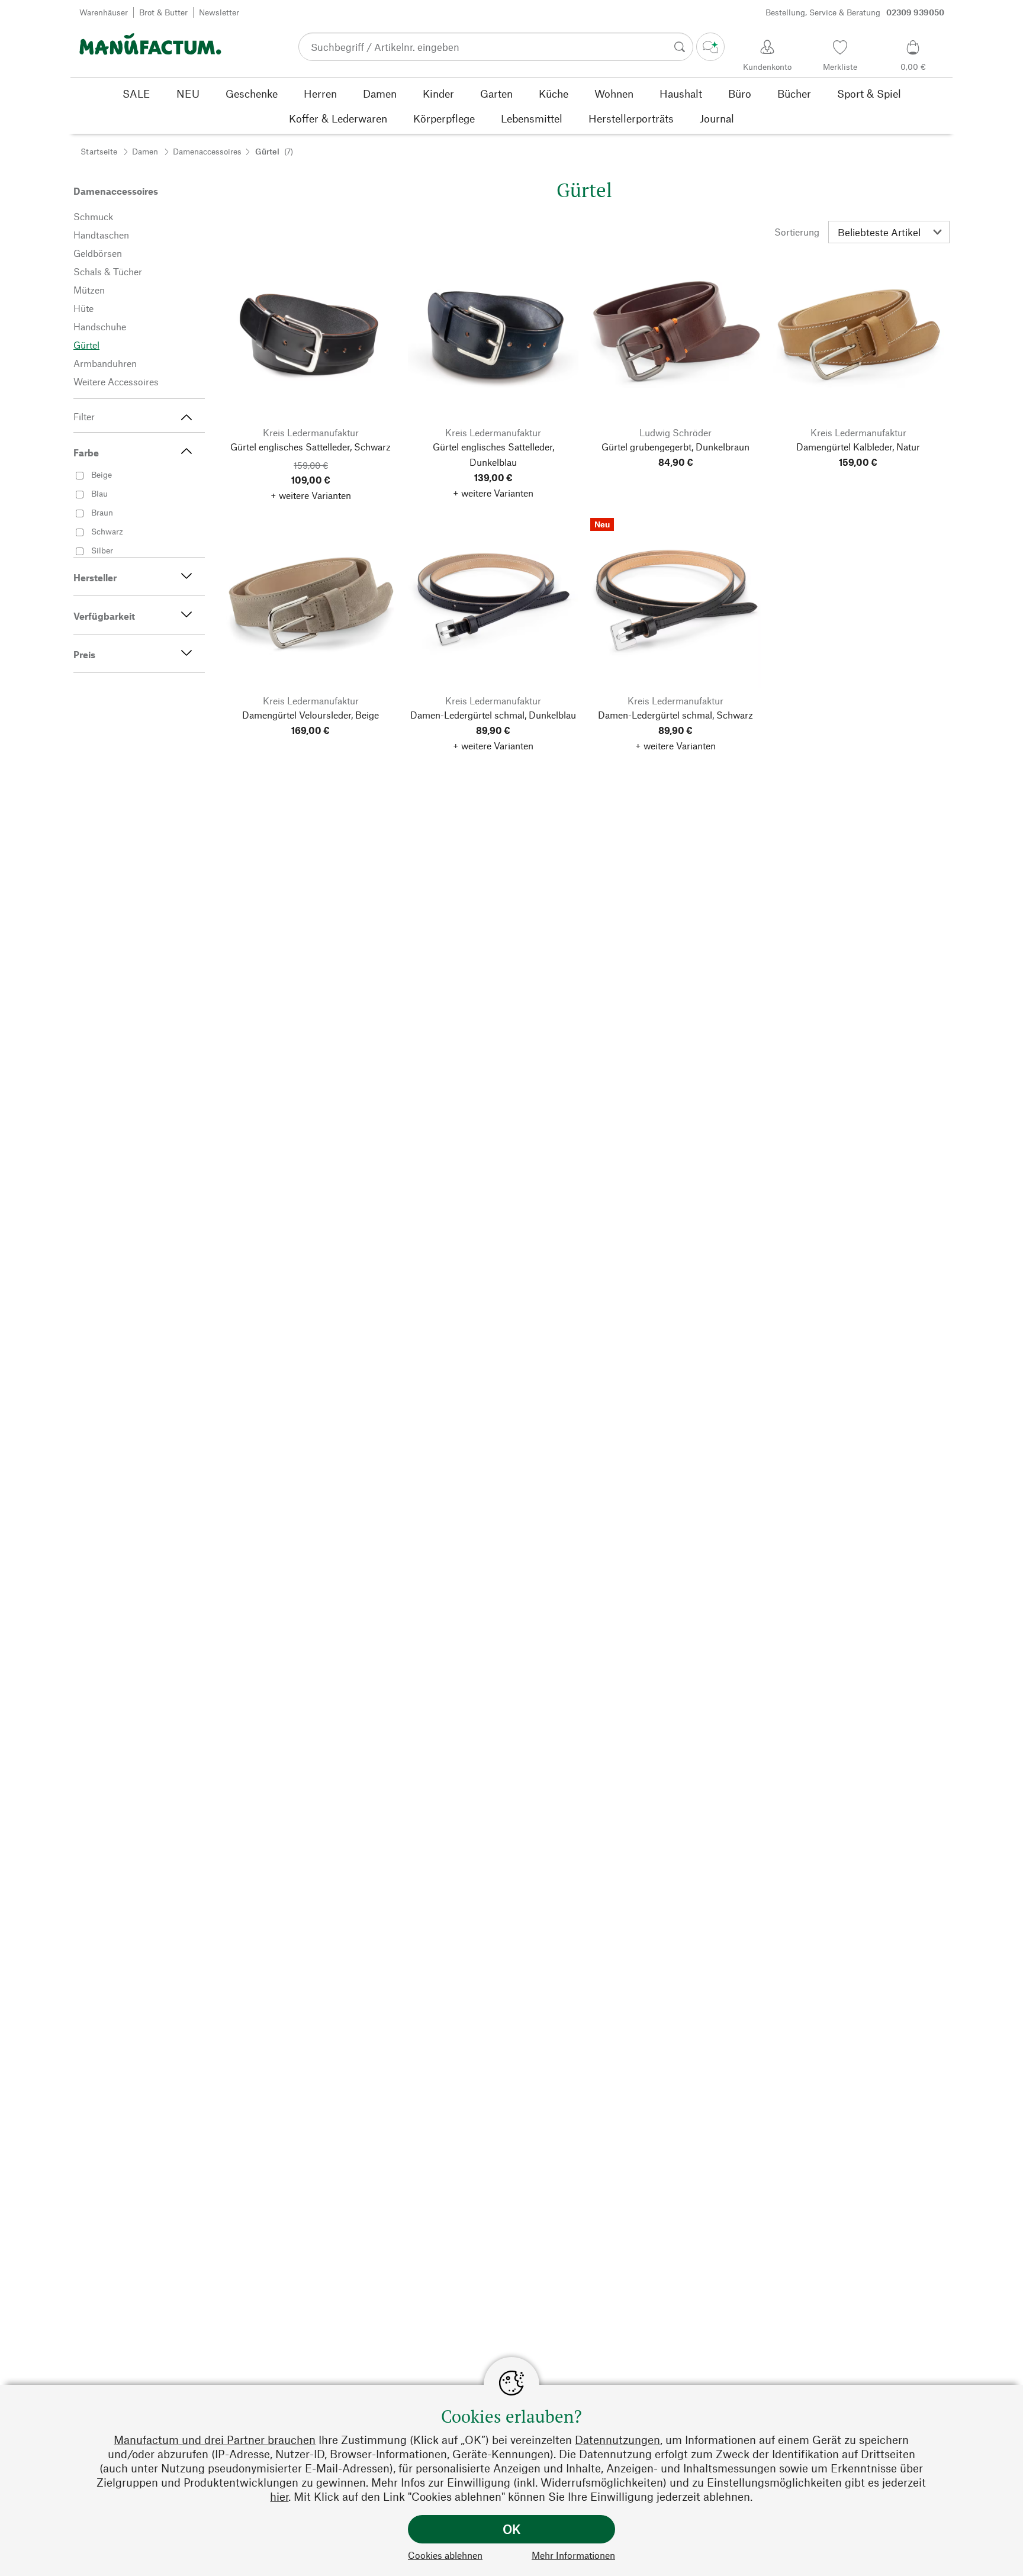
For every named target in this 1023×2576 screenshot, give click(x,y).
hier (279, 2496)
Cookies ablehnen (445, 2555)
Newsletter (219, 12)
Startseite (99, 151)
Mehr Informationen (573, 2555)
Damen (145, 151)
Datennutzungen (617, 2440)
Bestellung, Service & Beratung (855, 12)
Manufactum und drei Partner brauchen (215, 2440)
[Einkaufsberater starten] (710, 47)
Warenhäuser (104, 12)
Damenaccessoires (207, 151)
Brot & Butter (163, 12)
